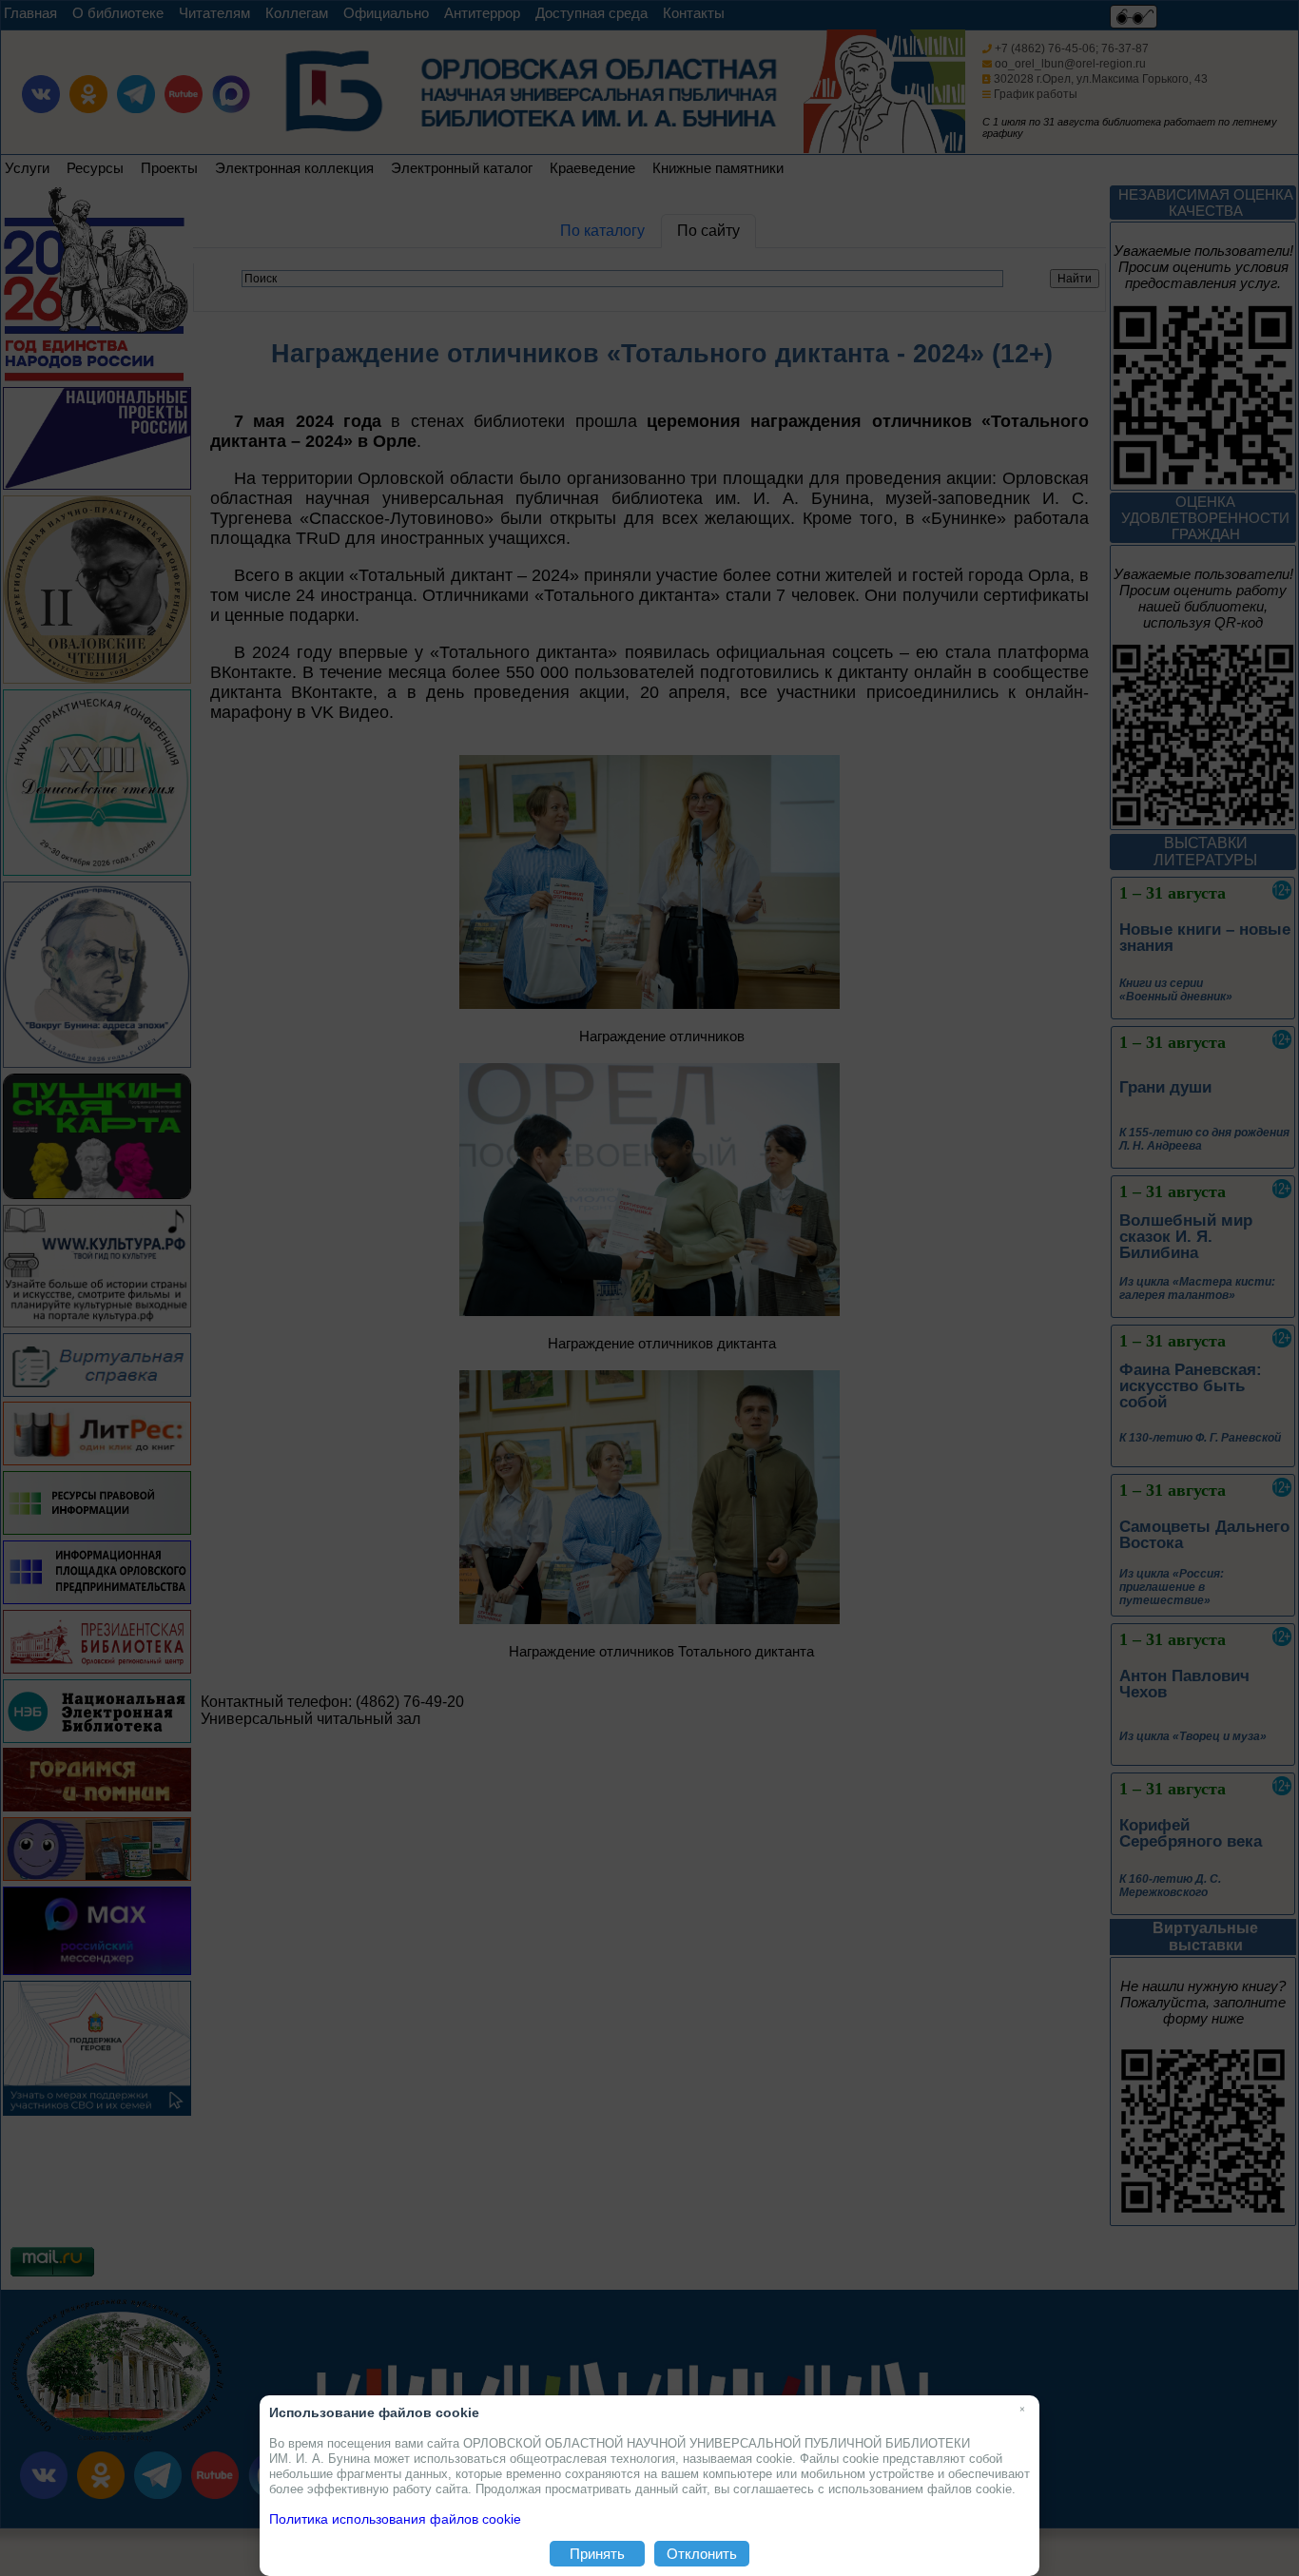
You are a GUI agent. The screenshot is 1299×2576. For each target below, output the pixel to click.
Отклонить (702, 2554)
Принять (597, 2554)
